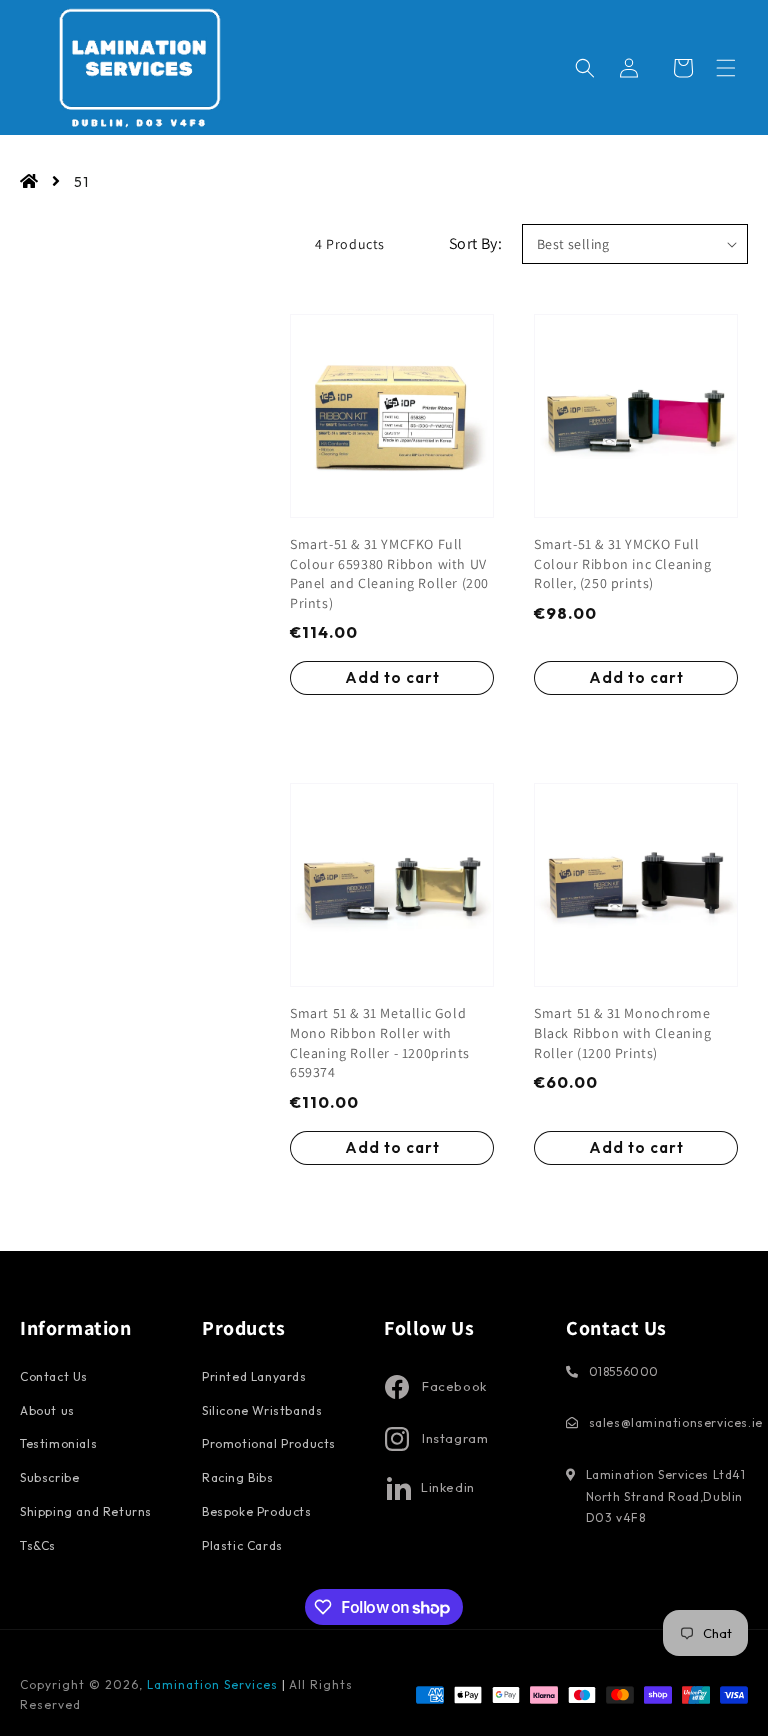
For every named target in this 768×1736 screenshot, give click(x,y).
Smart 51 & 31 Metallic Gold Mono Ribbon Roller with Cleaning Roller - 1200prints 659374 (380, 1042)
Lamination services (214, 1684)
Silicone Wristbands (262, 1410)
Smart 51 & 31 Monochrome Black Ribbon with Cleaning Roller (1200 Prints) (623, 1032)
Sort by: (475, 243)
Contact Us (54, 1376)
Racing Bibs (238, 1477)
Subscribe (49, 1477)
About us (47, 1410)
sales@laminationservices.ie (676, 1422)
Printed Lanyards (254, 1376)
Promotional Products (269, 1443)
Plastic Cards (242, 1545)
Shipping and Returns (86, 1511)
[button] (726, 68)
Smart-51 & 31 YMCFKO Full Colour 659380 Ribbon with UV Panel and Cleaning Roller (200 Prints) (389, 573)
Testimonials (58, 1443)
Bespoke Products (257, 1511)
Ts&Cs (38, 1545)
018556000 (624, 1371)
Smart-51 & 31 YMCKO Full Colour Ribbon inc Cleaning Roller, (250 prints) (623, 563)
